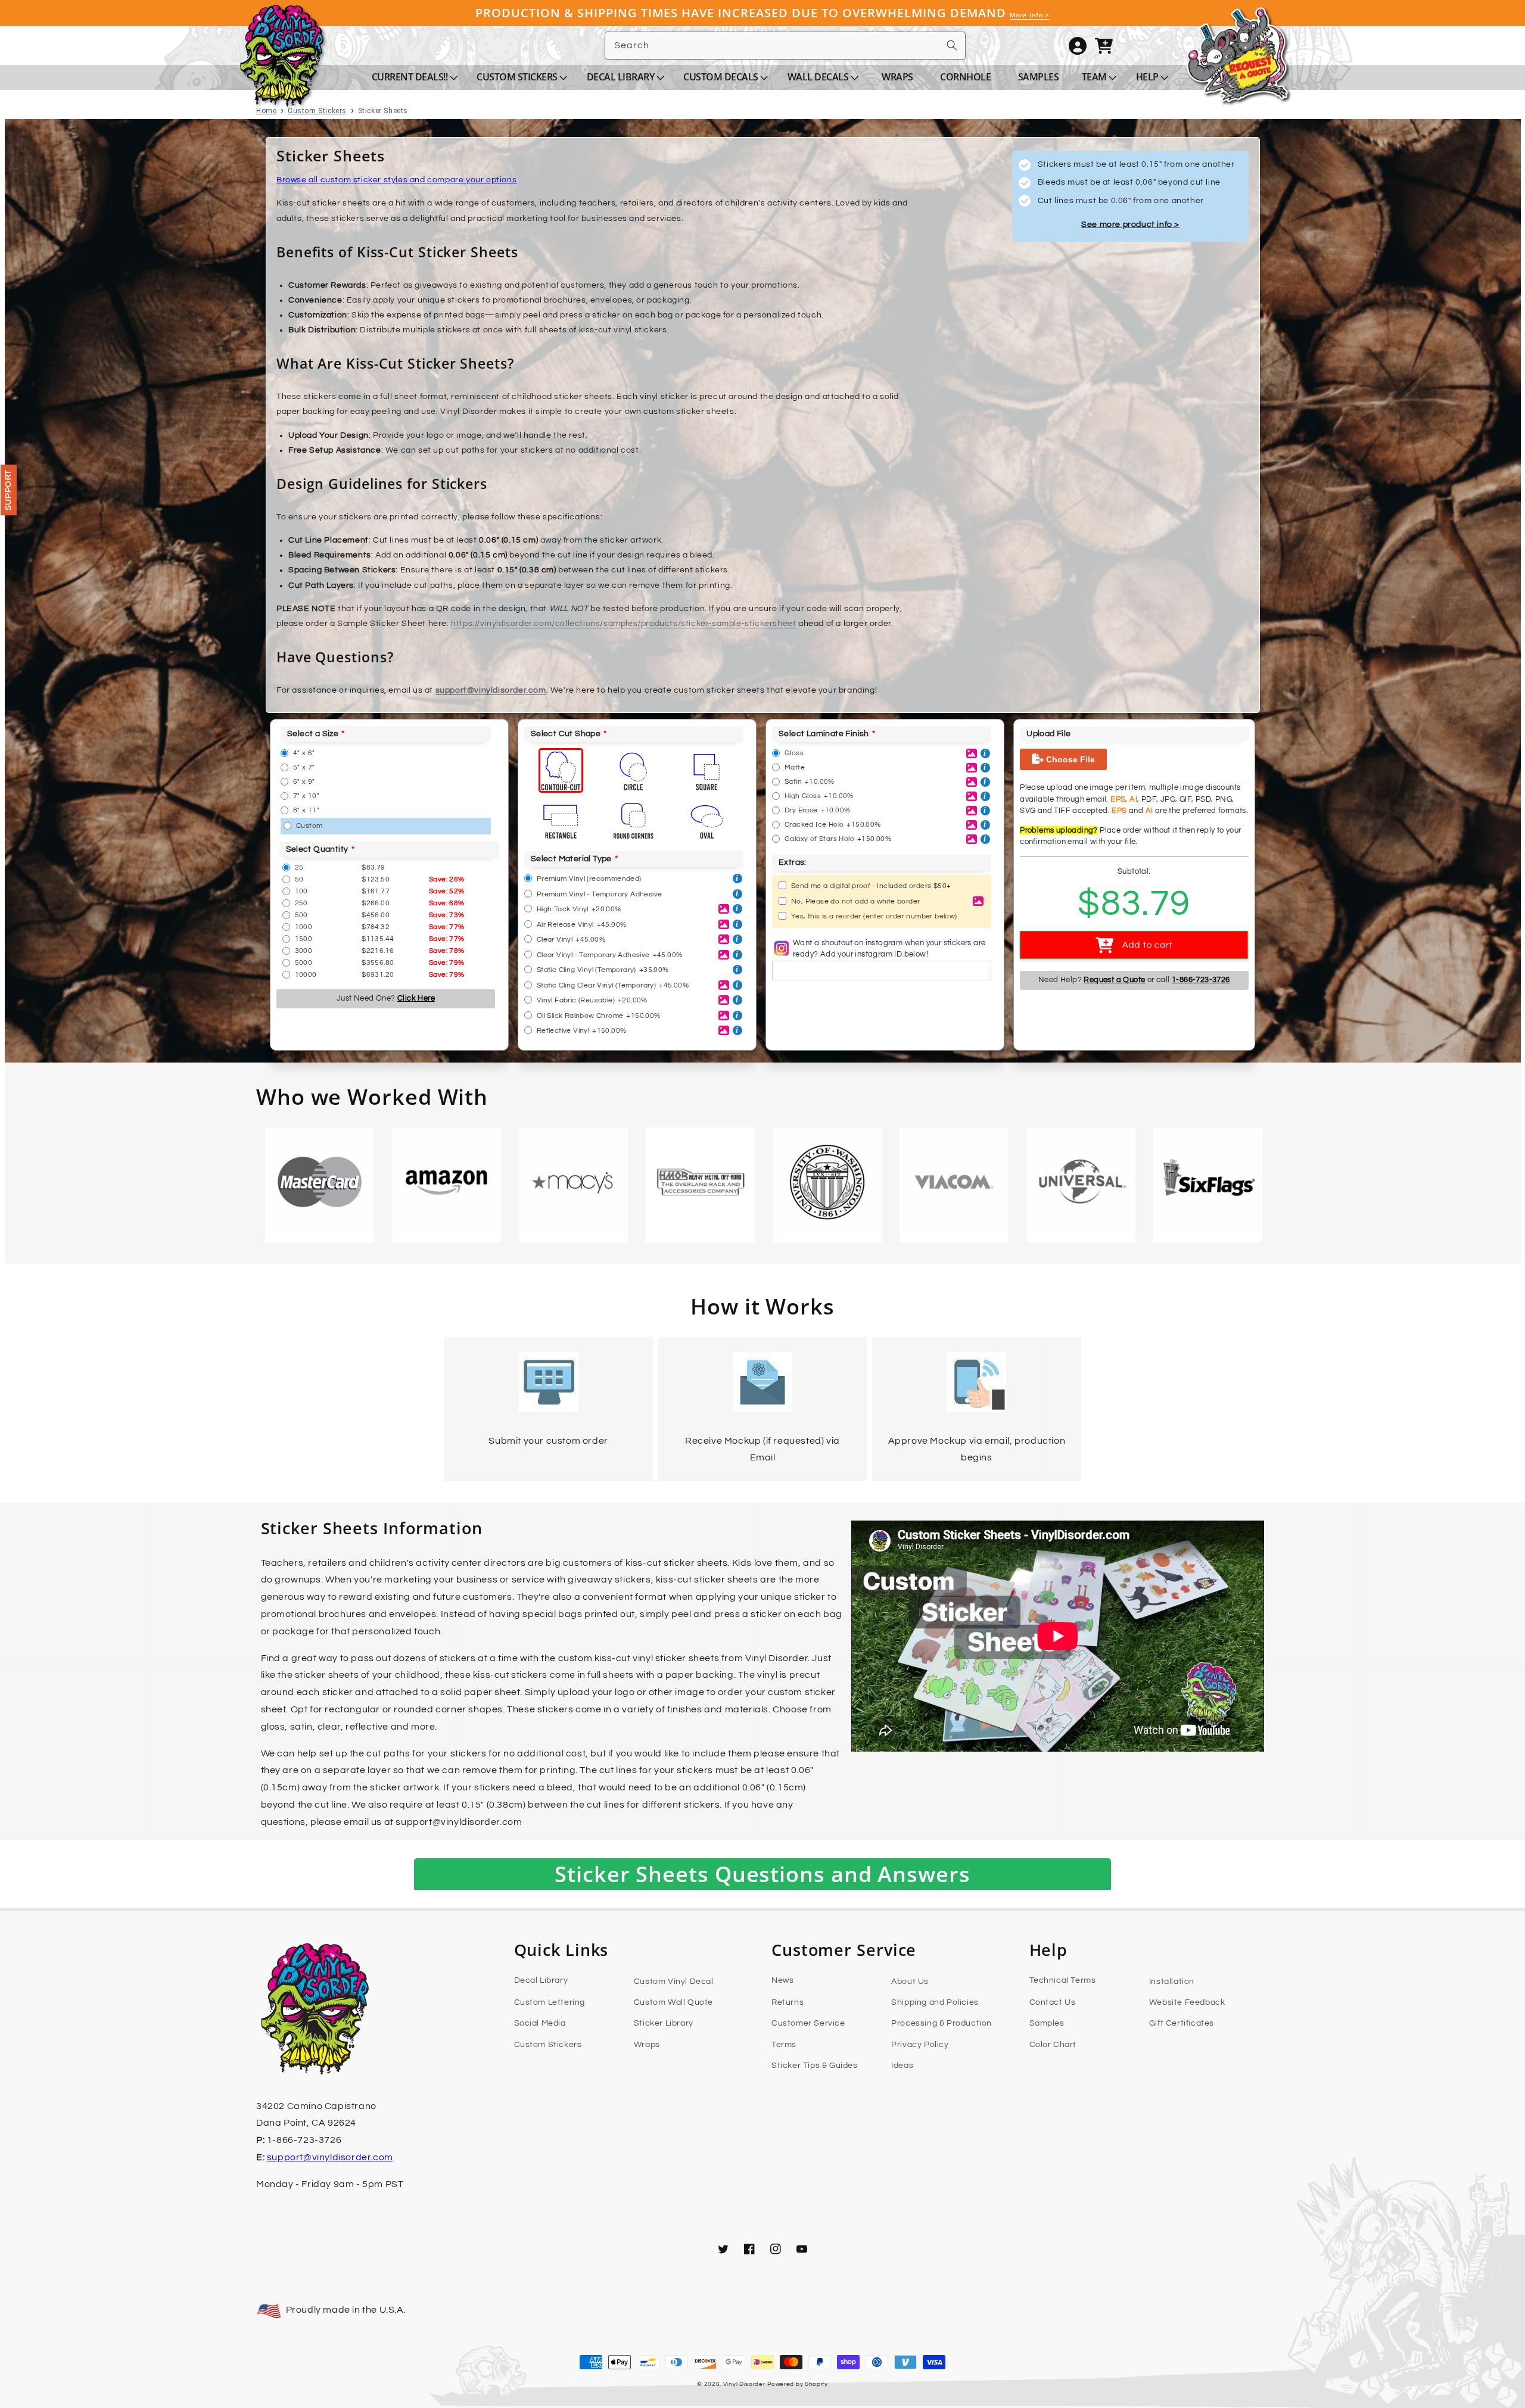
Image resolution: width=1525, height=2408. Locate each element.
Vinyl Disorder (744, 2384)
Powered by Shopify (798, 2384)
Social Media (540, 2023)
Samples (1047, 2023)
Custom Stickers (548, 2045)
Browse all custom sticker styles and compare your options (396, 180)
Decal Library (541, 1980)
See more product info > (1130, 225)
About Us (910, 1982)
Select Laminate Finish (824, 734)
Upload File (1048, 734)
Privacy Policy (920, 2045)
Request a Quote (1114, 980)
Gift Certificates (1182, 2023)
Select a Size (313, 734)
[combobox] (785, 46)
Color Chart (1053, 2045)
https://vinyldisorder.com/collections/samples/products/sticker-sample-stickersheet (623, 624)
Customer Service (808, 2023)
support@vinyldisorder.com (491, 690)
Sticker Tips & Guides (815, 2066)
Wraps (647, 2045)
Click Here (416, 998)
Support (8, 490)
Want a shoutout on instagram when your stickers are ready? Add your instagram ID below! (889, 949)
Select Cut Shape (566, 734)
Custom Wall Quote (673, 2002)
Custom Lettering (550, 2002)
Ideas (902, 2066)
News (782, 1980)
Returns (788, 2002)
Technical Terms (1063, 1980)
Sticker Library (664, 2023)
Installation (1172, 1982)
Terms (784, 2045)
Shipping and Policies (935, 2002)
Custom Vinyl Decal (674, 1982)
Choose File (1069, 759)
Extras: (793, 862)
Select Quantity (317, 849)
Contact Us (1053, 2002)
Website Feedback (1187, 2002)
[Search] (952, 45)
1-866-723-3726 (1201, 980)
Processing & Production (942, 2023)
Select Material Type (571, 859)
